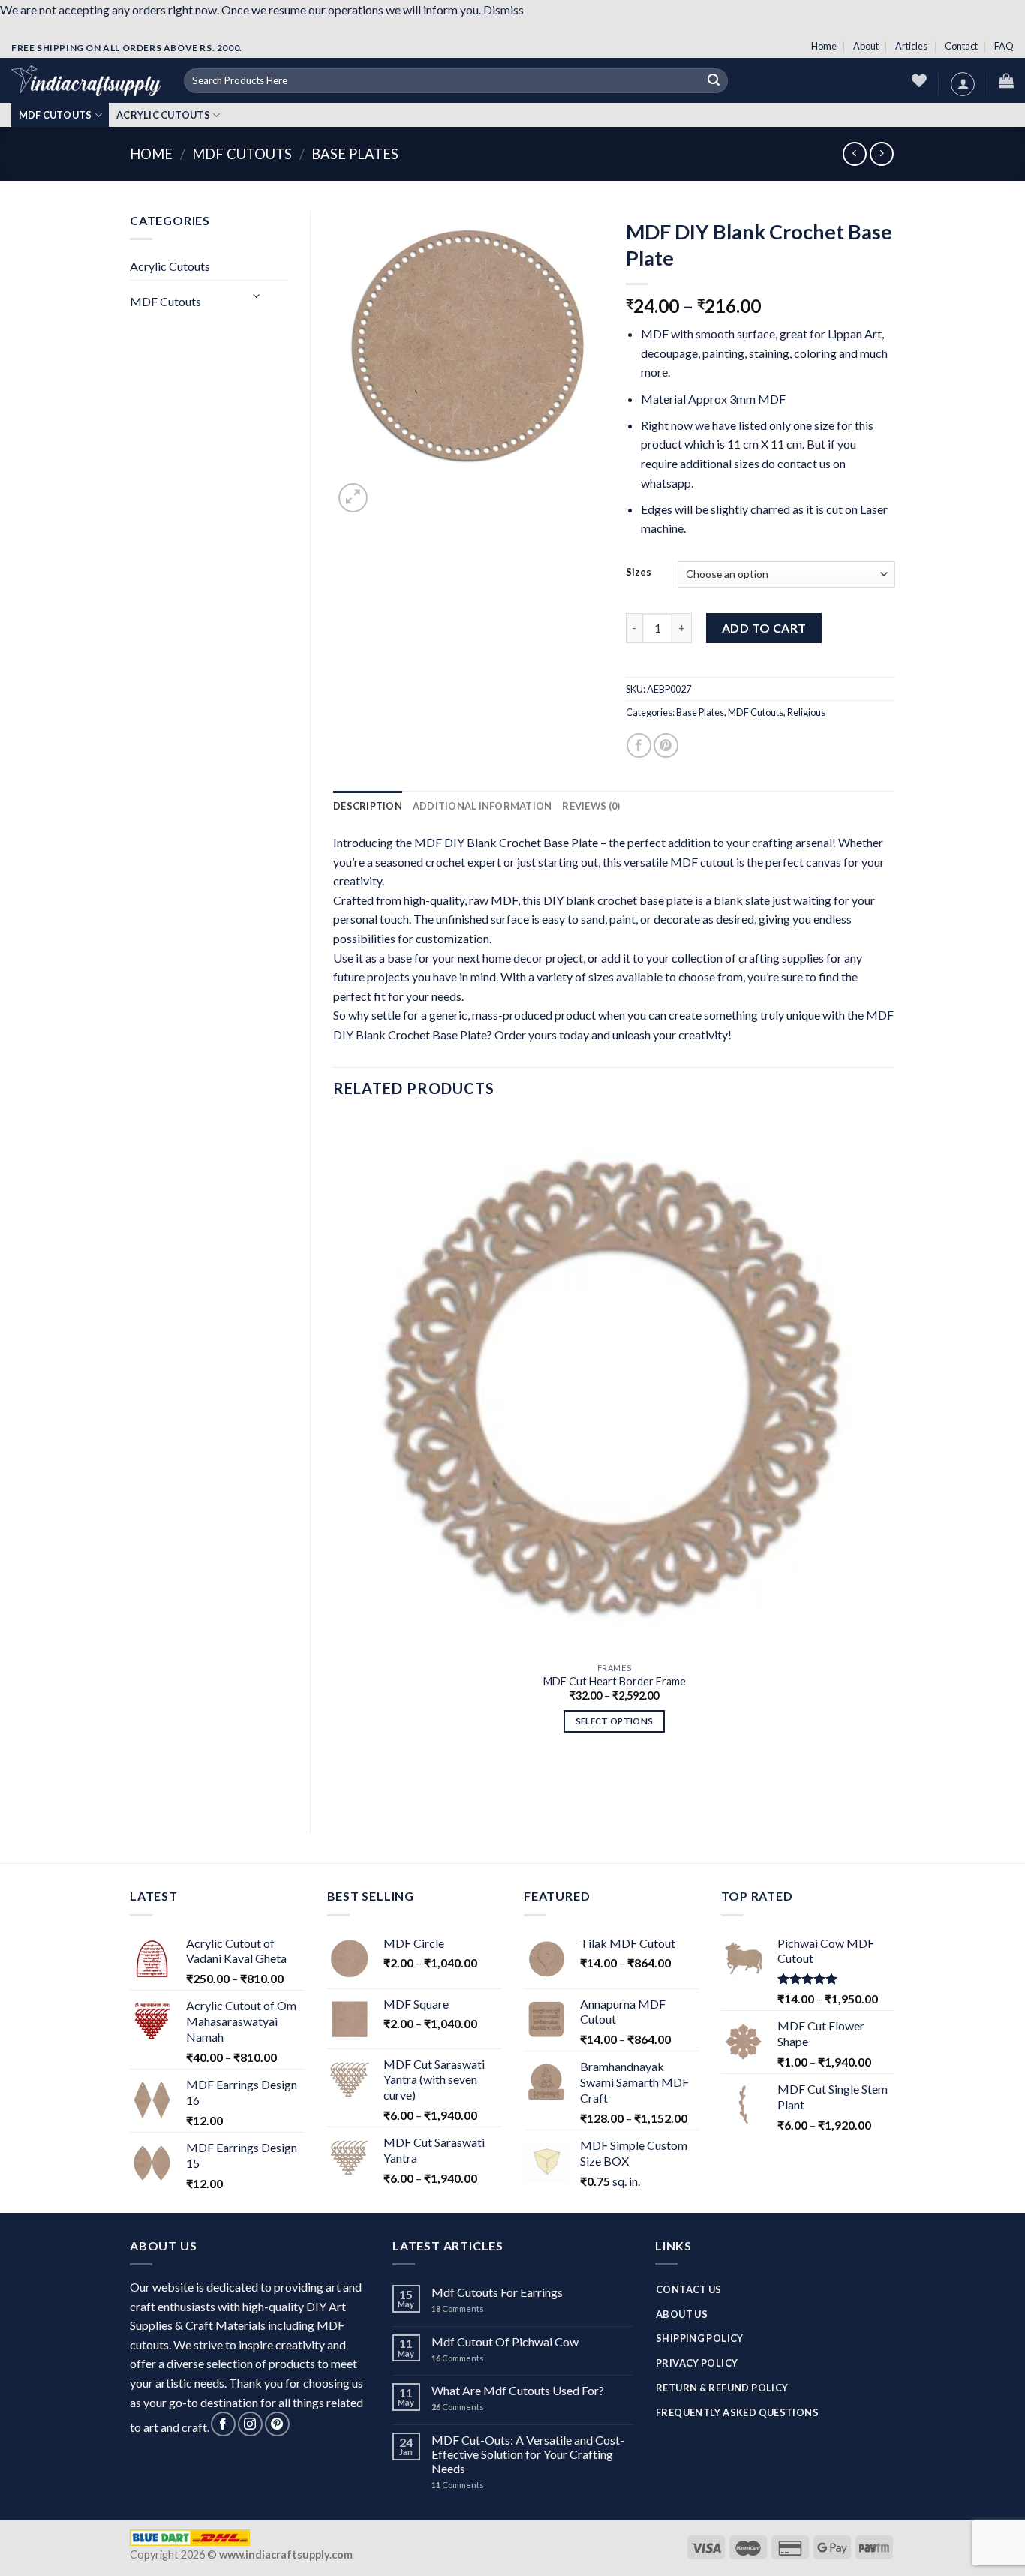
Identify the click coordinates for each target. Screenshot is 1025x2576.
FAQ (1004, 46)
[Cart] (1006, 80)
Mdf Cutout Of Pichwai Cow (505, 2342)
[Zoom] (353, 498)
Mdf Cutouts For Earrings (497, 2292)
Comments (458, 2308)
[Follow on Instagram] (250, 2424)
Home (824, 46)
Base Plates (355, 154)
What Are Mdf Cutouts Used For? (518, 2390)
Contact (961, 46)
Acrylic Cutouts (163, 115)
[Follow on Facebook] (223, 2424)
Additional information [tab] (482, 806)
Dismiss (503, 9)
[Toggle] (257, 295)
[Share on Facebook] (639, 745)
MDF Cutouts (56, 115)
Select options (615, 1721)
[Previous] (340, 1785)
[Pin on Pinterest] (666, 745)
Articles (911, 46)
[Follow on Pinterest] (277, 2424)
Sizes (639, 573)
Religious (806, 712)
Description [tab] (368, 806)
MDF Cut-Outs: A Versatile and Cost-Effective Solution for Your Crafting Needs (528, 2454)
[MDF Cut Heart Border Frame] (614, 1386)
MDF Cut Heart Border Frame (615, 1681)
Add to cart (764, 628)
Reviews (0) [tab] (591, 806)
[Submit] (714, 81)
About (866, 46)
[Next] (389, 495)
